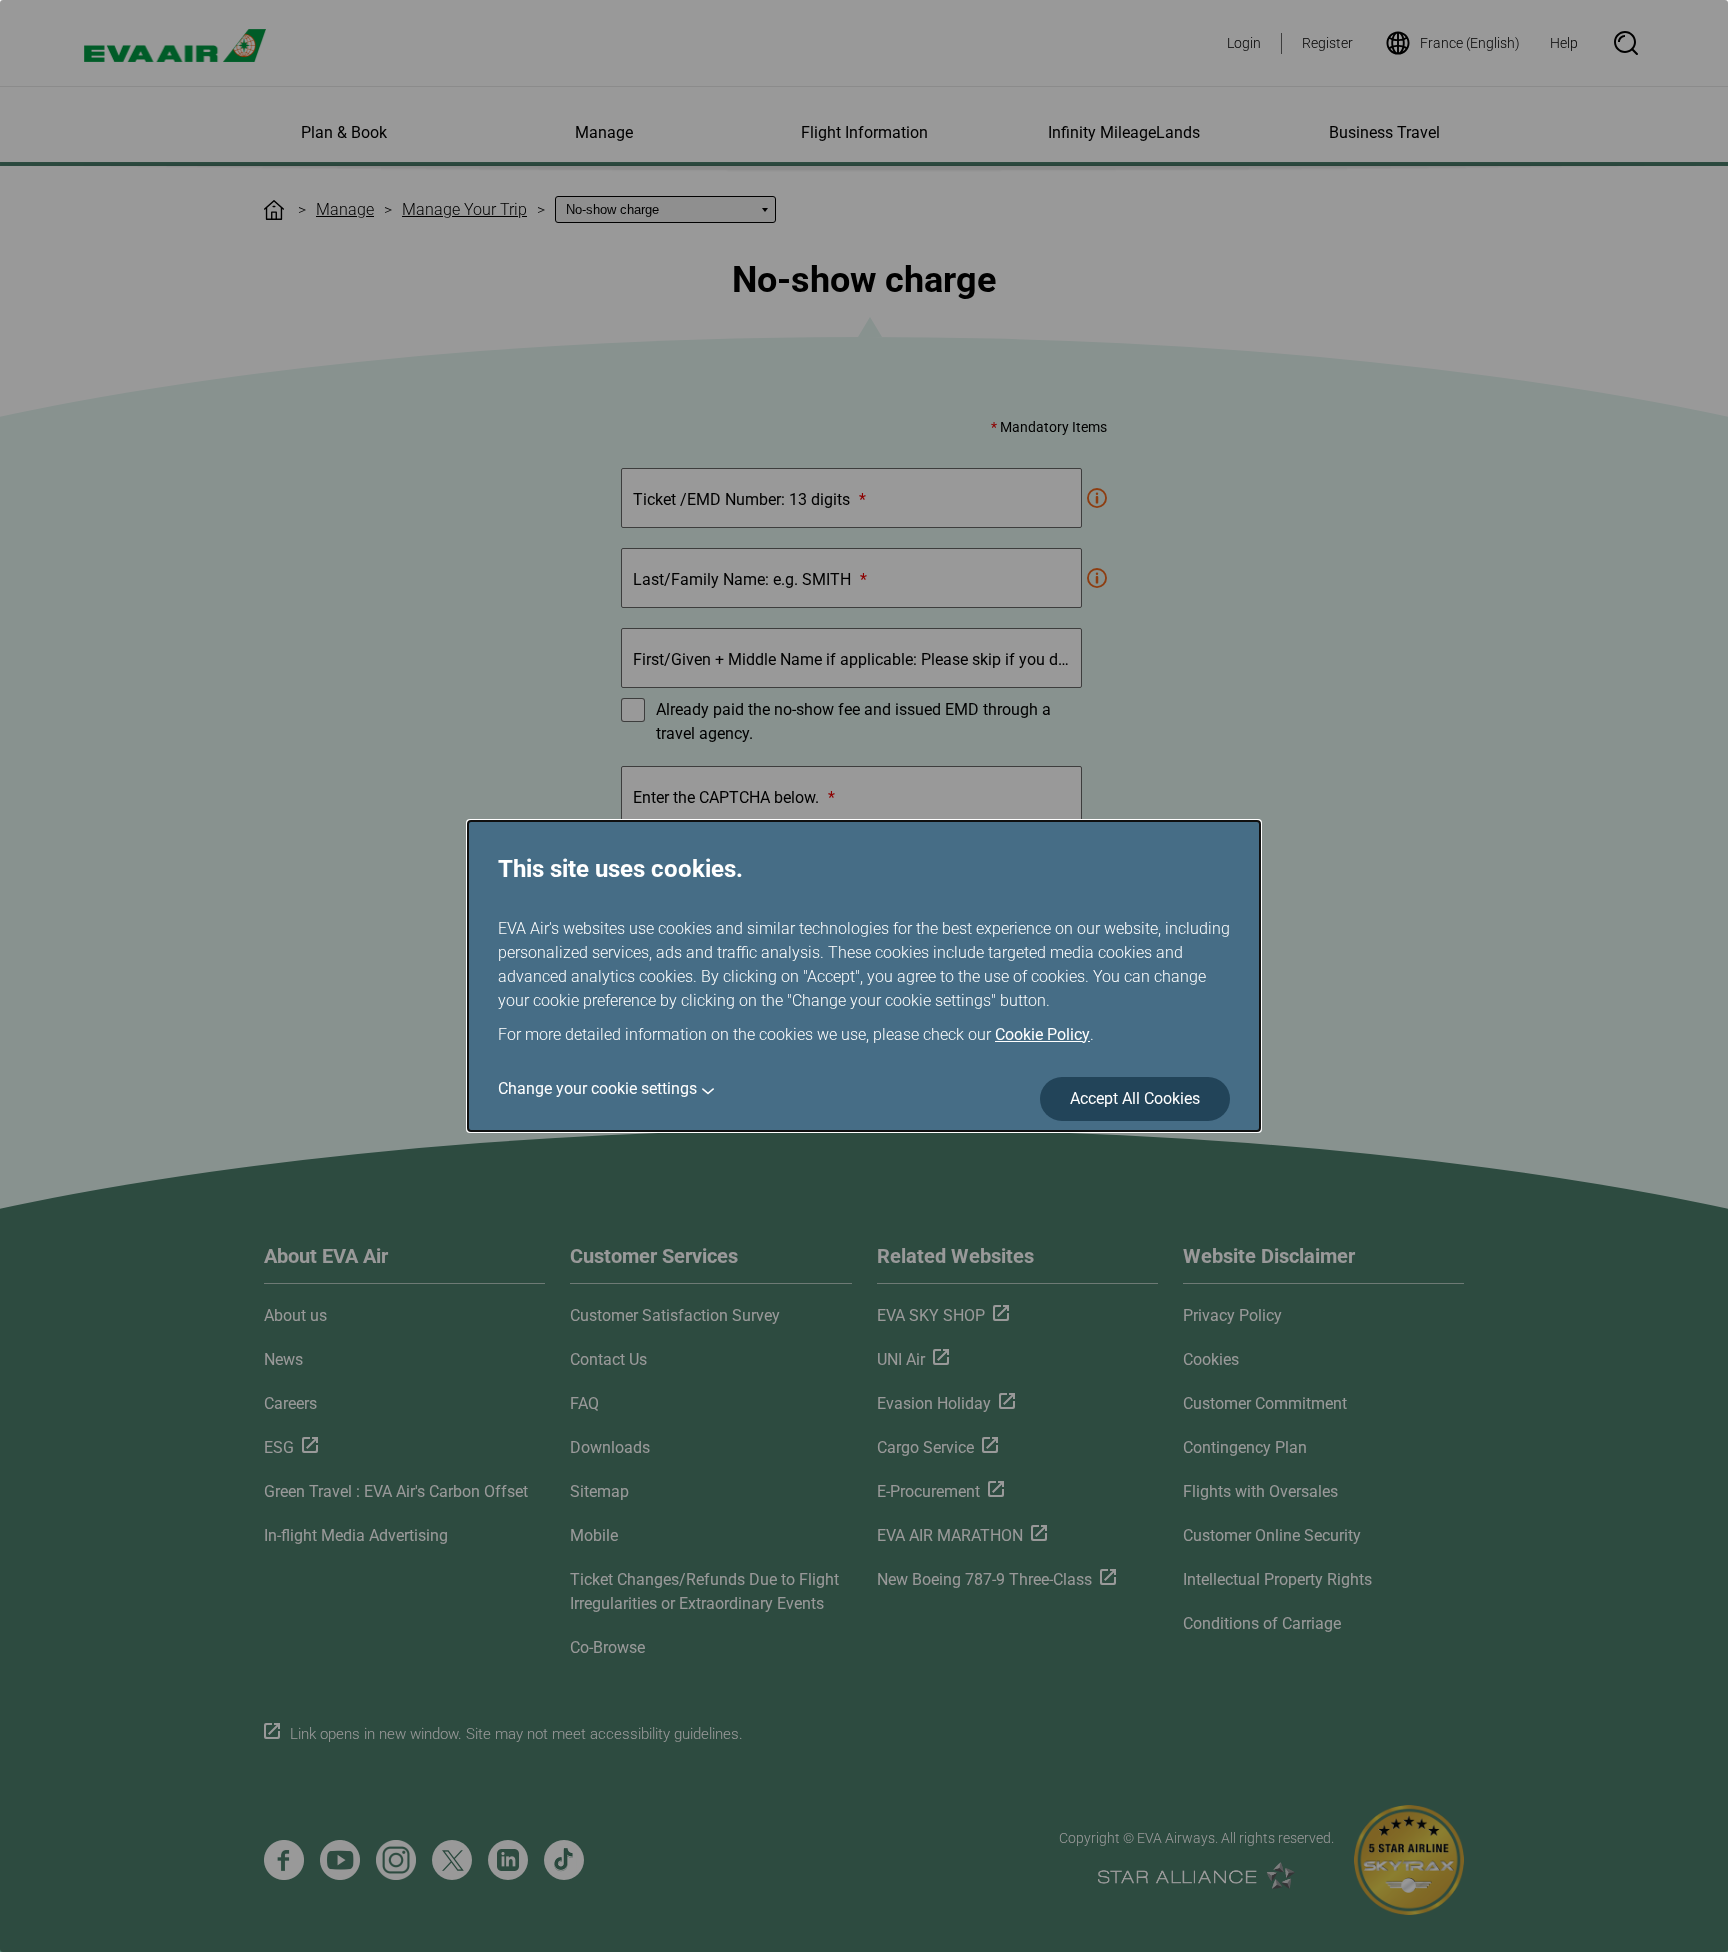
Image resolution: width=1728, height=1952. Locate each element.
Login (1244, 43)
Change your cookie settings (597, 1088)
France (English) (1470, 43)
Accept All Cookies (1135, 1098)
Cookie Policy (1042, 1034)
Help (1564, 43)
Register (1327, 43)
